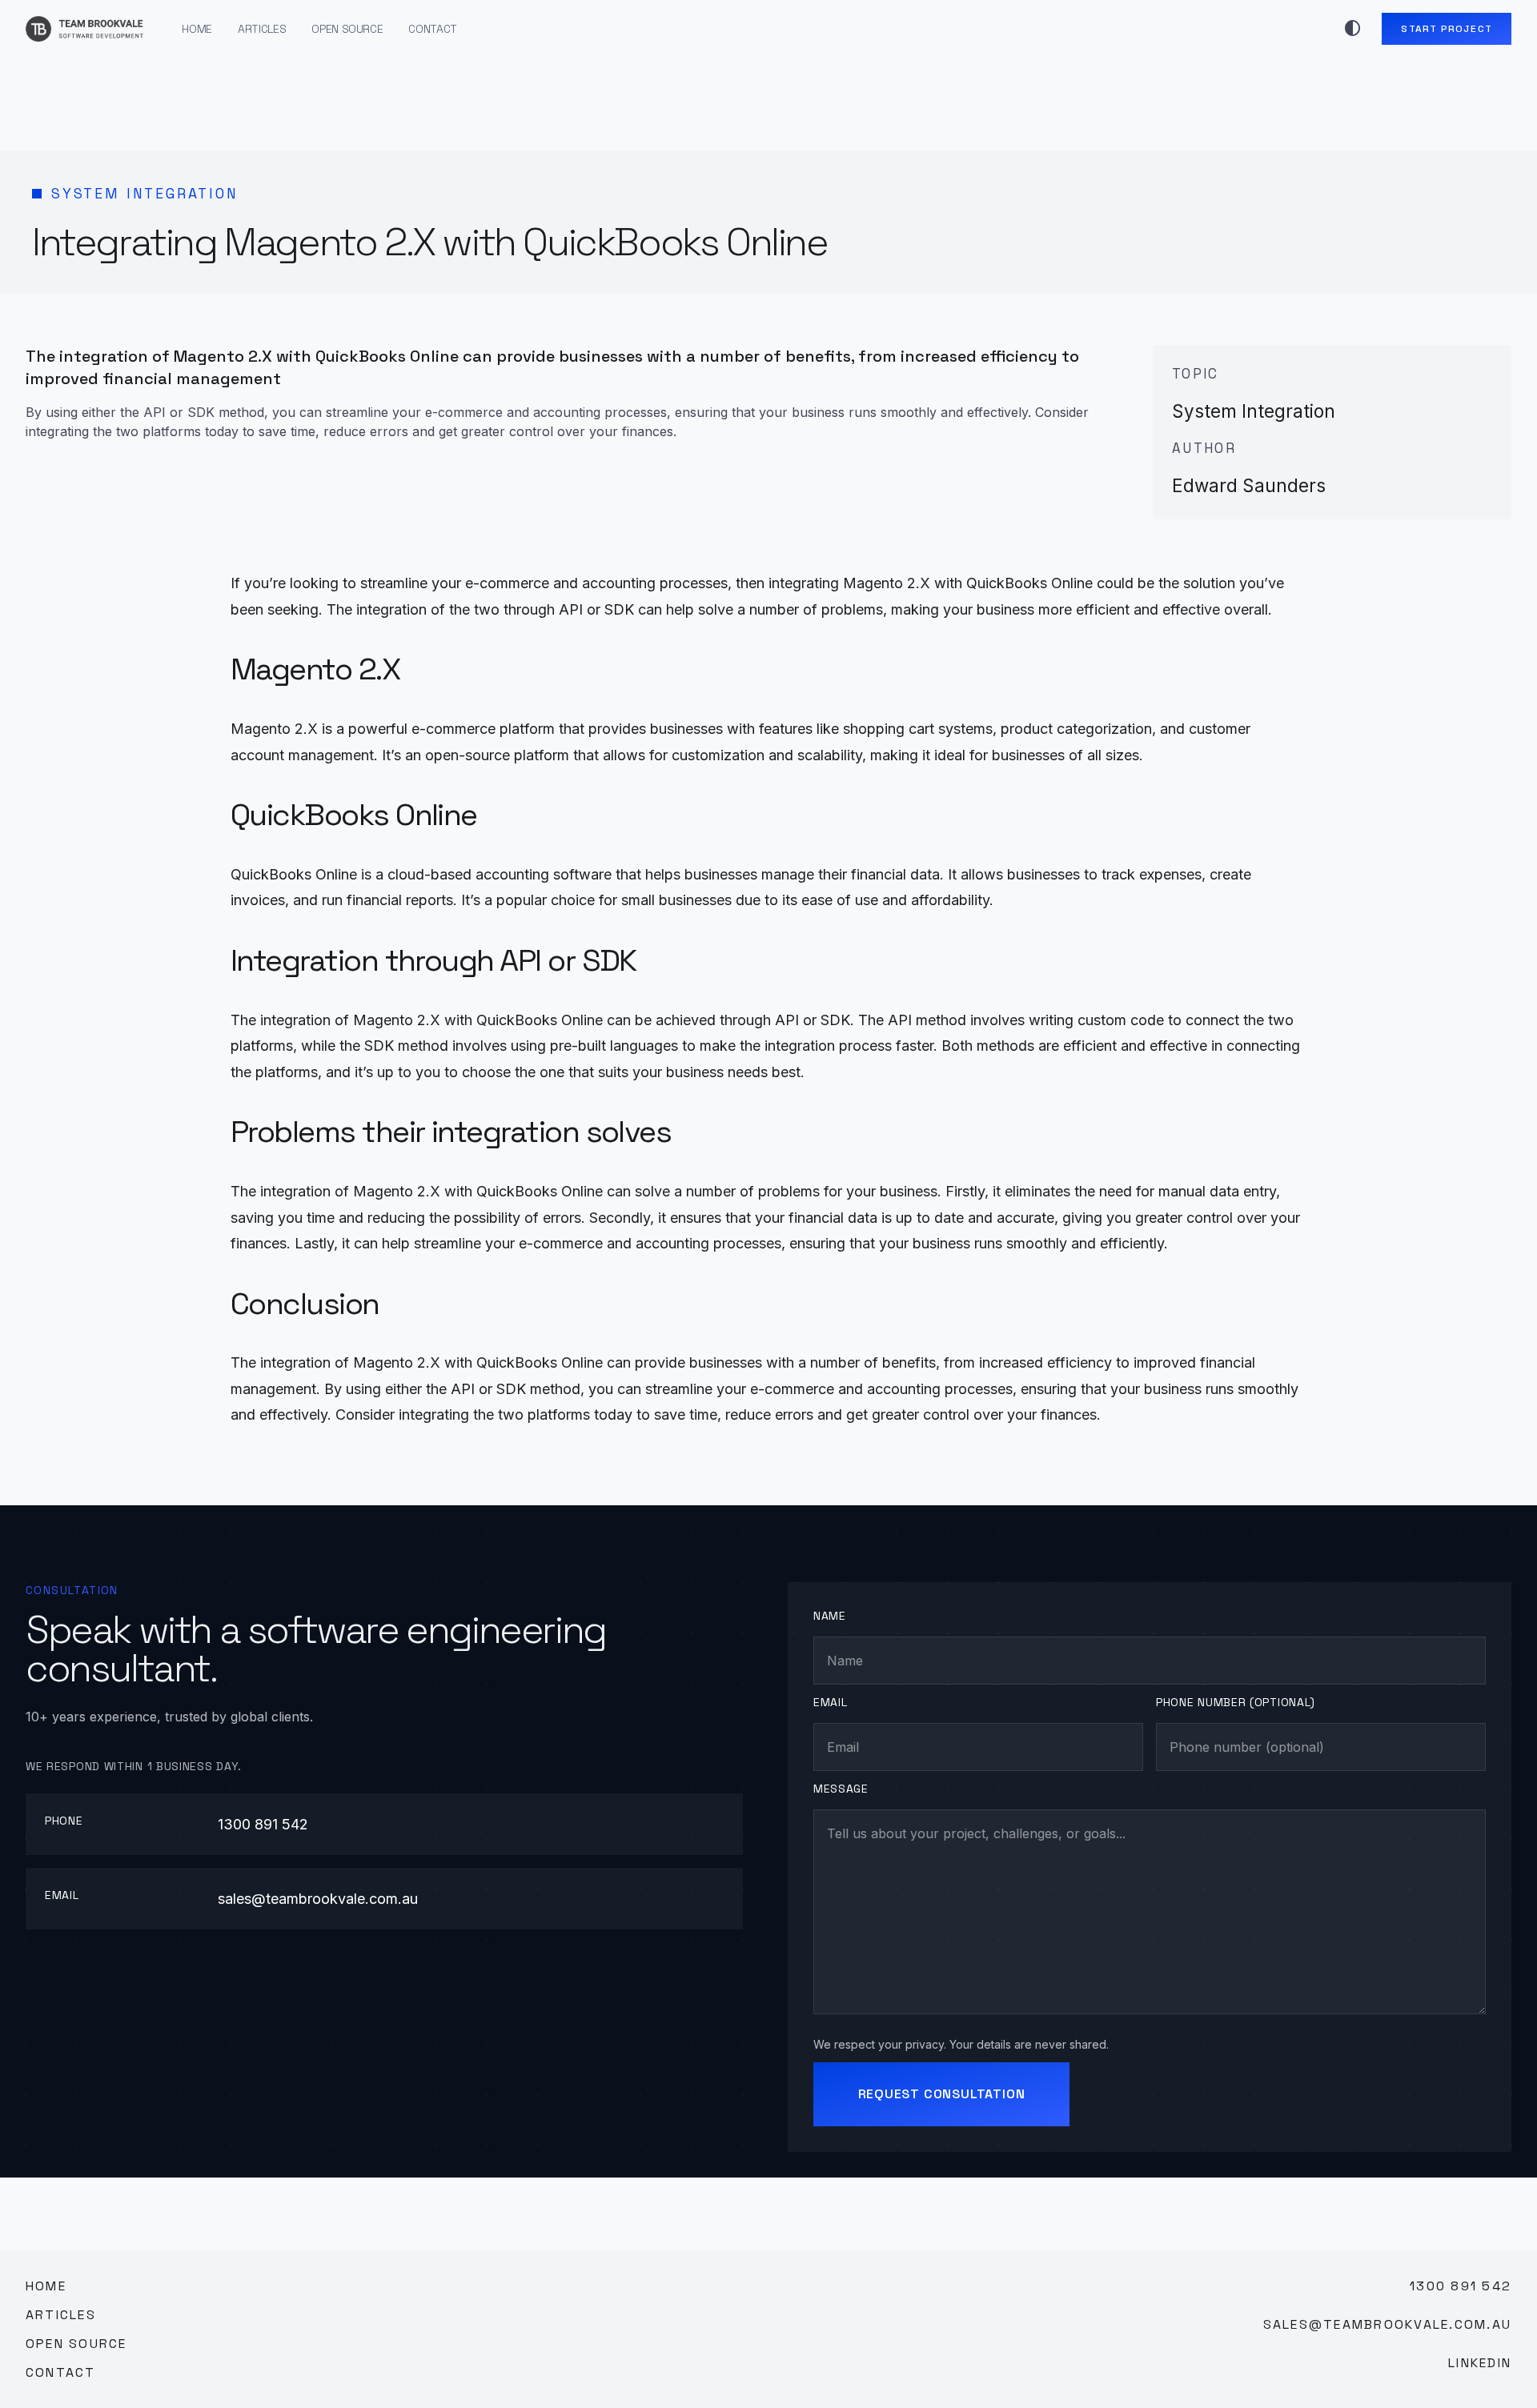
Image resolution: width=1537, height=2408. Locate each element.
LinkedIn (1480, 2363)
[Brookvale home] (84, 29)
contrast (1353, 29)
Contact (433, 29)
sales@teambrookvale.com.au (318, 1899)
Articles (262, 29)
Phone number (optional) (1236, 1702)
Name (830, 1616)
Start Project (1447, 29)
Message (841, 1789)
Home (197, 29)
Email (831, 1702)
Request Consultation (942, 2094)
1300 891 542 (263, 1824)
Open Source (347, 29)
